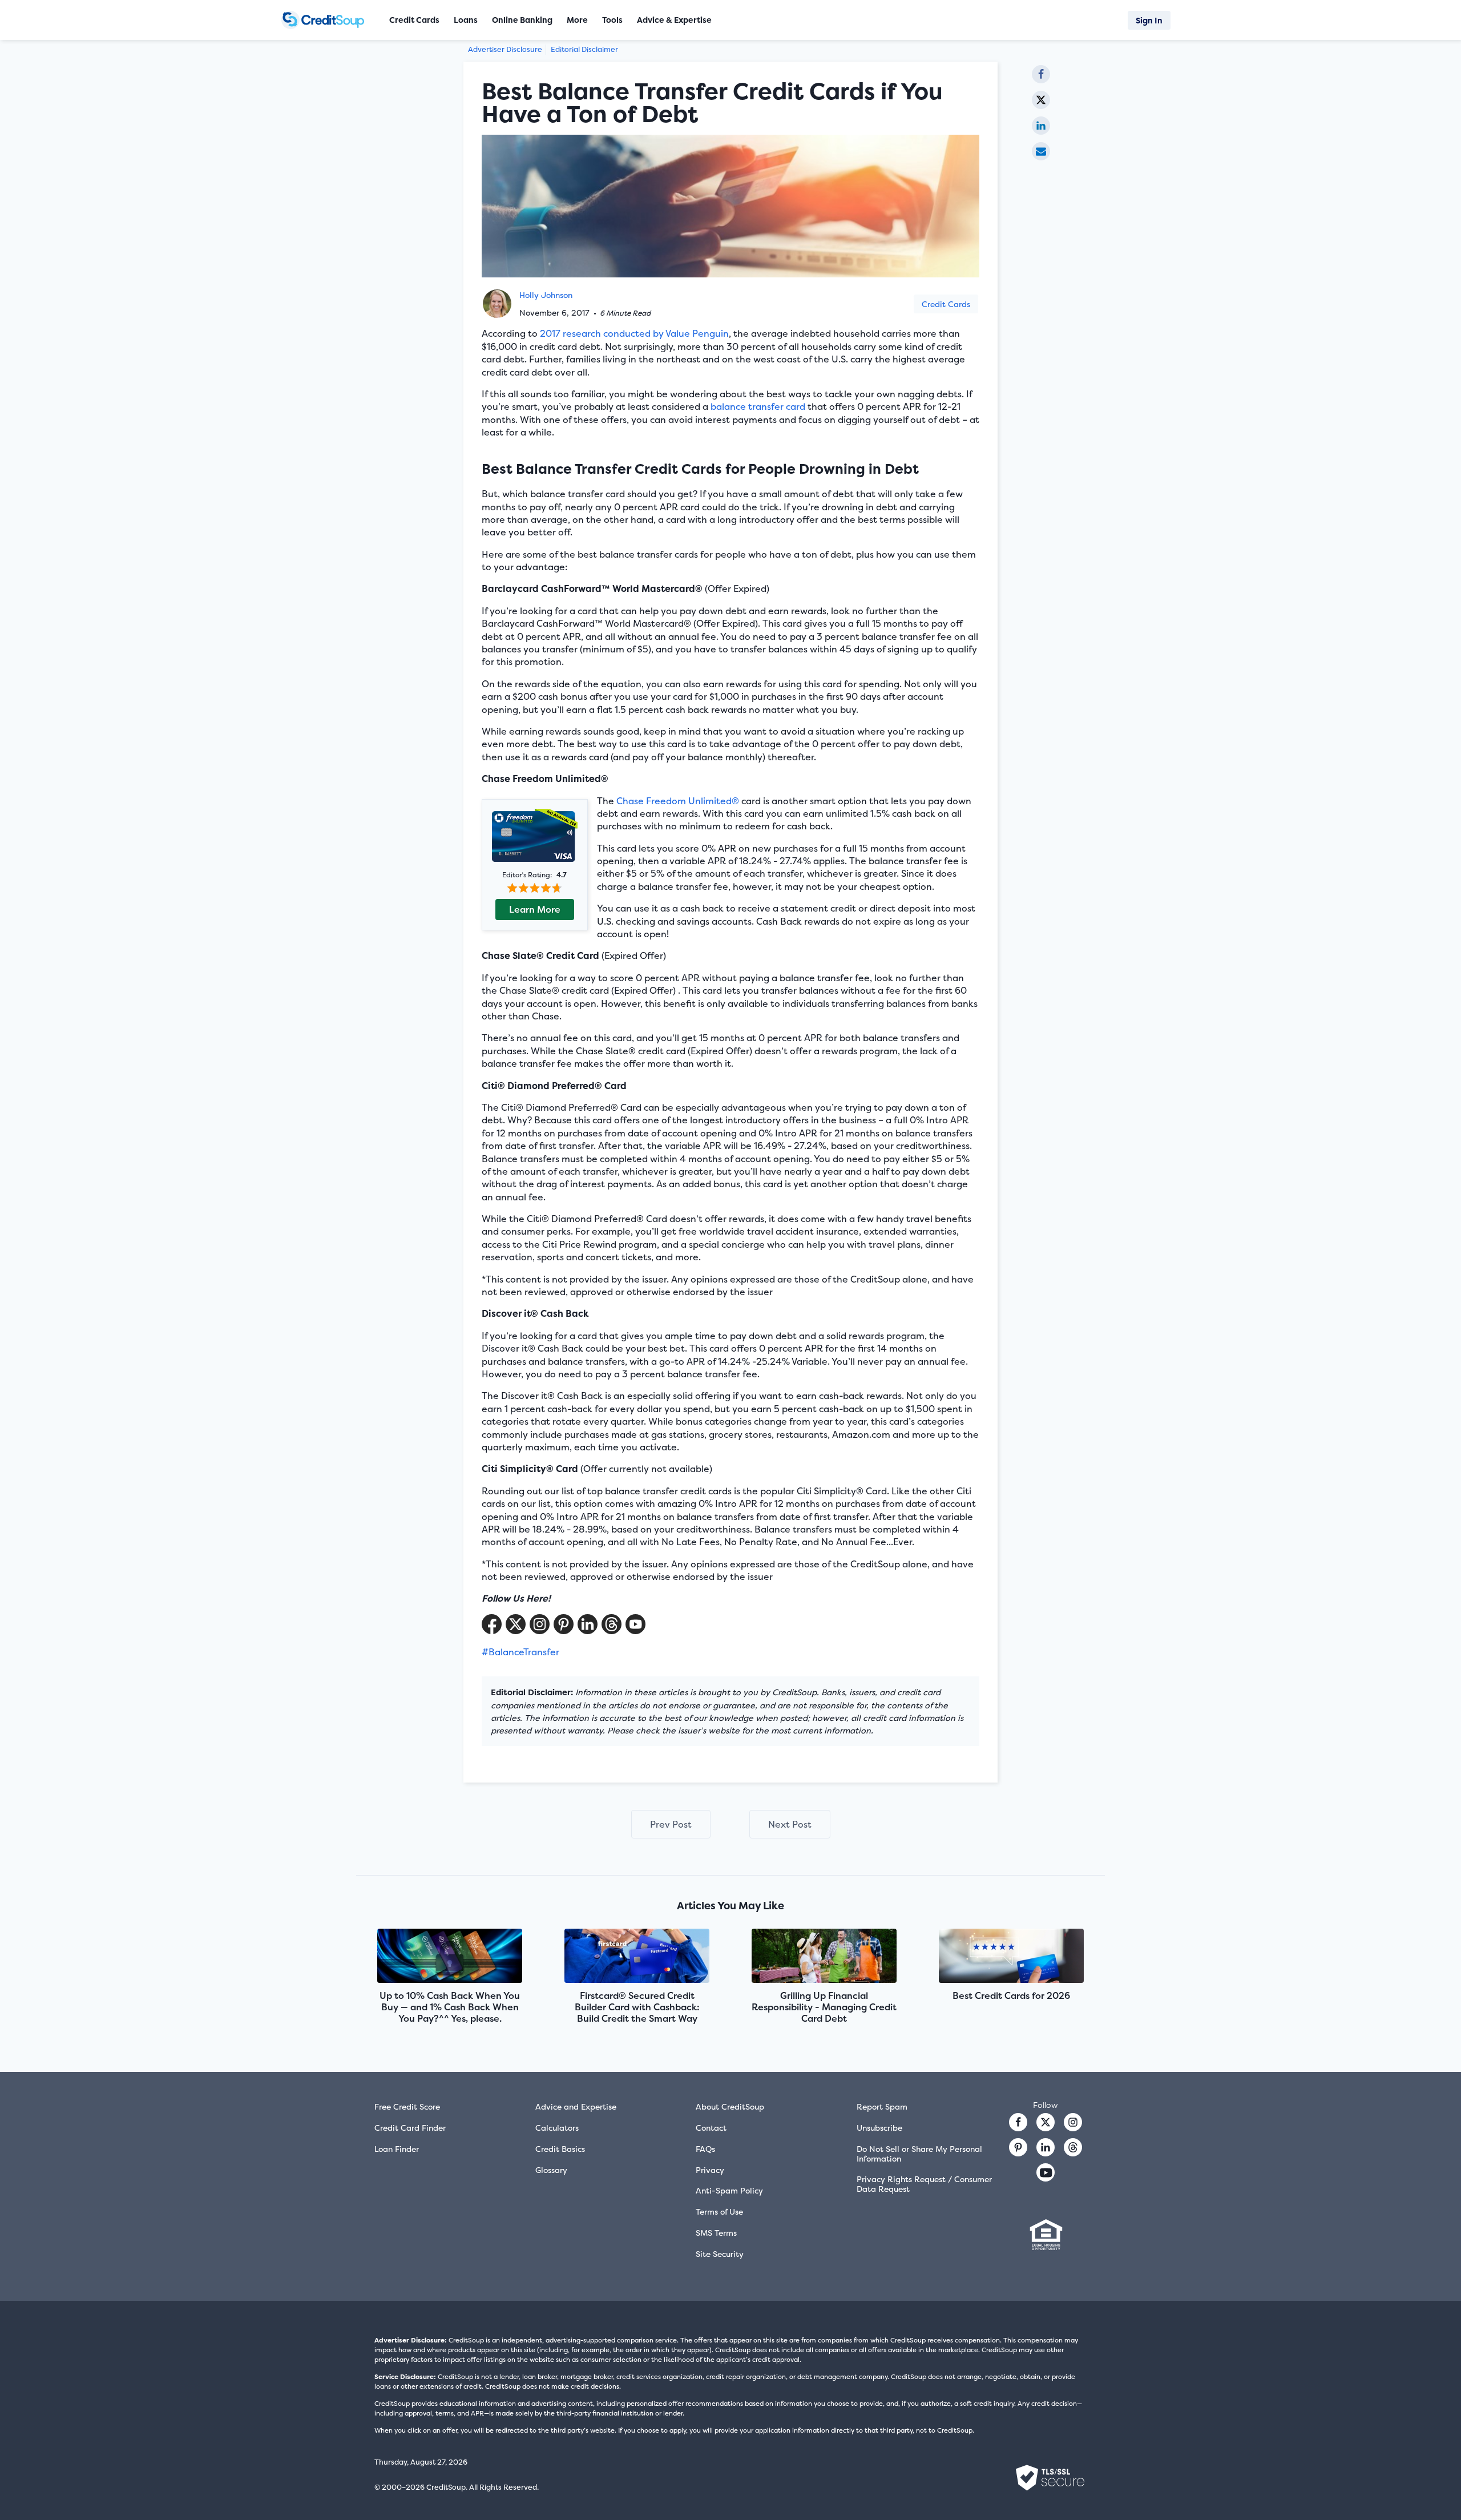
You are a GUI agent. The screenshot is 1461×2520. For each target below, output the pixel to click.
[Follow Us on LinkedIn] (588, 1624)
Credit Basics (560, 2149)
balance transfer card (758, 406)
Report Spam (882, 2106)
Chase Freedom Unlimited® (678, 801)
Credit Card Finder (410, 2128)
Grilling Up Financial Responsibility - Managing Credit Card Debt (824, 2007)
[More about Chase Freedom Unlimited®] (535, 837)
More (577, 20)
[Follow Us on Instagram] (540, 1624)
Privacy (710, 2170)
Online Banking (522, 20)
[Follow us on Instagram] (1073, 2122)
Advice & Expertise (674, 20)
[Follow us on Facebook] (1018, 2122)
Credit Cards (946, 304)
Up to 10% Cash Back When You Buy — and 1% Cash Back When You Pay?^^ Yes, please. (450, 2007)
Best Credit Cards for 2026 (1011, 1995)
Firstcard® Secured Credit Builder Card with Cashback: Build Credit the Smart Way (637, 2007)
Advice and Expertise (576, 2106)
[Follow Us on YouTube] (635, 1624)
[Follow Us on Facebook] (492, 1624)
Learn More (535, 909)
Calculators (557, 2128)
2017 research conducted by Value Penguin (634, 333)
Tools (612, 20)
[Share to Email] (1041, 151)
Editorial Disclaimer (584, 49)
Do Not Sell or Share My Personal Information (919, 2154)
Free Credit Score (407, 2106)
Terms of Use (719, 2211)
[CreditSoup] (327, 20)
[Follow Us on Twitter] (516, 1624)
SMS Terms (716, 2233)
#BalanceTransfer (520, 1652)
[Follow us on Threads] (612, 1624)
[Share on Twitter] (1041, 100)
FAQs (705, 2149)
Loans (466, 20)
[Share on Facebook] (1041, 74)
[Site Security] (1050, 2478)
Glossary (551, 2170)
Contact (711, 2128)
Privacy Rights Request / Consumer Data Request (924, 2184)
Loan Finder (397, 2149)
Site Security (720, 2254)
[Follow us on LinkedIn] (1046, 2147)
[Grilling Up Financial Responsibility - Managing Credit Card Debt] (824, 1957)
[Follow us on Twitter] (1046, 2122)
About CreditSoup (730, 2106)
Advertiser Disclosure (505, 49)
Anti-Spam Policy (729, 2190)
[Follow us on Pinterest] (564, 1624)
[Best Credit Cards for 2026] (1011, 1957)
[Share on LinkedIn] (1041, 126)
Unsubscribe (879, 2128)
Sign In (1149, 20)
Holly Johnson (546, 295)
